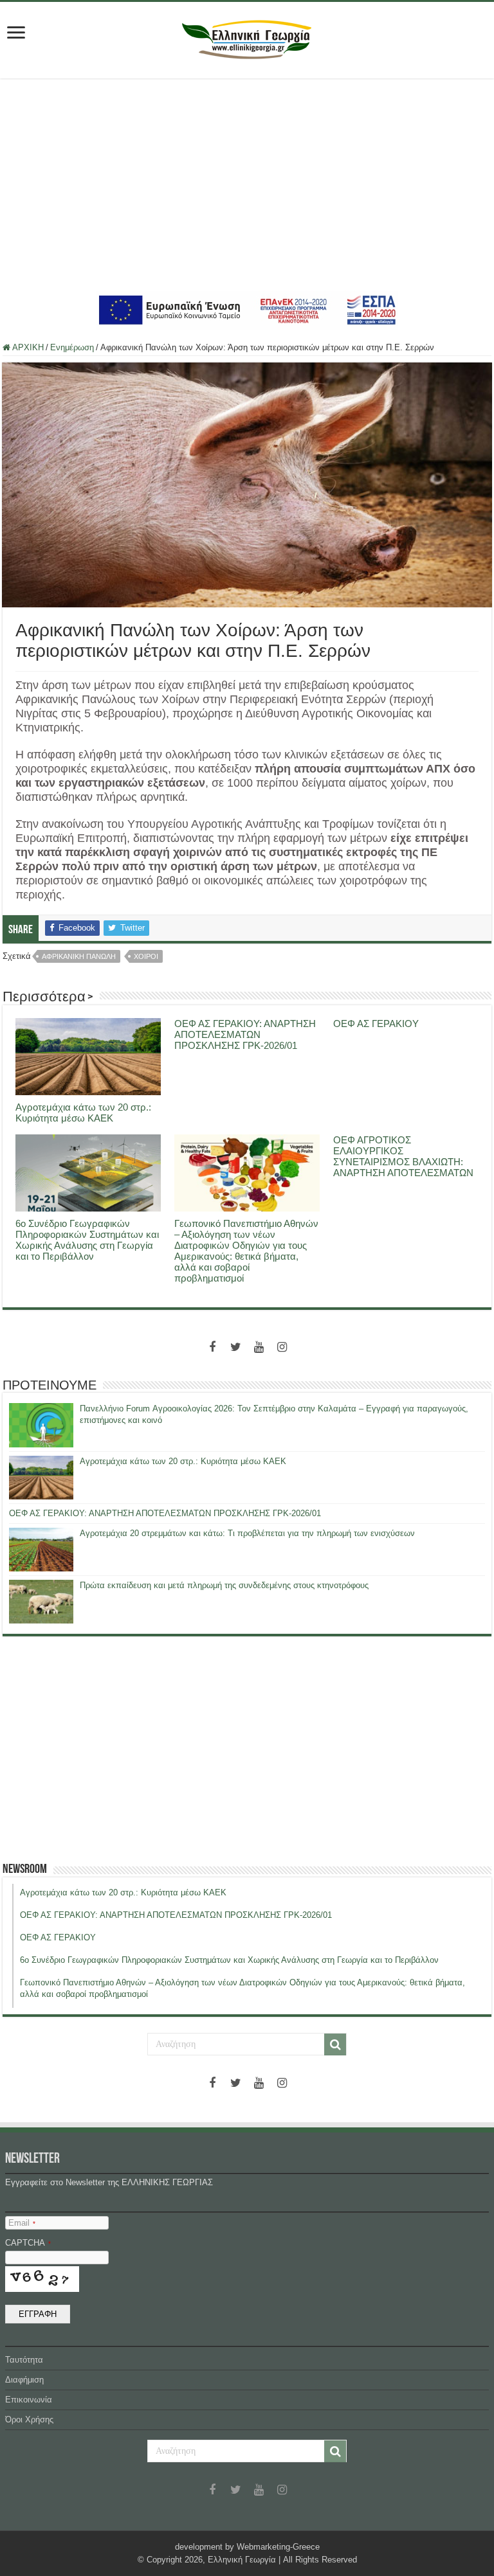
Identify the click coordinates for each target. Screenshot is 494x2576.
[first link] (16, 34)
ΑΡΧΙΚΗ (27, 347)
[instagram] (282, 1347)
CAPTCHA (28, 2243)
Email (22, 2223)
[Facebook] (212, 1347)
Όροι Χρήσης (29, 2419)
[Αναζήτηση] (335, 2044)
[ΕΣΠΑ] (247, 309)
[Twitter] (235, 1347)
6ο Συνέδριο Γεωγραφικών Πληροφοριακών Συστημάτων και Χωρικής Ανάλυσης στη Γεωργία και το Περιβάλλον (87, 1240)
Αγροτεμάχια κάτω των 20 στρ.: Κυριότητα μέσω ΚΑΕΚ (83, 1113)
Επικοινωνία (29, 2400)
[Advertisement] (247, 184)
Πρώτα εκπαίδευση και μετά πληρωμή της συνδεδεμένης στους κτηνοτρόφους (224, 1585)
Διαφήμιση (24, 2380)
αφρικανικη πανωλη (79, 956)
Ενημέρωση (72, 347)
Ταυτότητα (24, 2360)
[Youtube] (259, 1347)
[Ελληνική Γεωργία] (247, 38)
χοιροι (146, 956)
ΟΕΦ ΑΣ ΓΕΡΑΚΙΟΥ (376, 1024)
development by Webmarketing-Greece (247, 2547)
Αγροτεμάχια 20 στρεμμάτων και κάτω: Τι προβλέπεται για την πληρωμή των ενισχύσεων (247, 1533)
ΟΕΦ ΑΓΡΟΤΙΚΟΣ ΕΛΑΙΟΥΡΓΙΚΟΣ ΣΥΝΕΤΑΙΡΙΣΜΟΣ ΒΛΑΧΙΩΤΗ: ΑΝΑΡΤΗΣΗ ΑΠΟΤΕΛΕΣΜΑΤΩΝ (403, 1156)
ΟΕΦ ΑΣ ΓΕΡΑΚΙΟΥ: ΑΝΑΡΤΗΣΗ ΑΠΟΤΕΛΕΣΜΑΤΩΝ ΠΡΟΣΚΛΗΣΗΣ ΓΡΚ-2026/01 (245, 1034)
